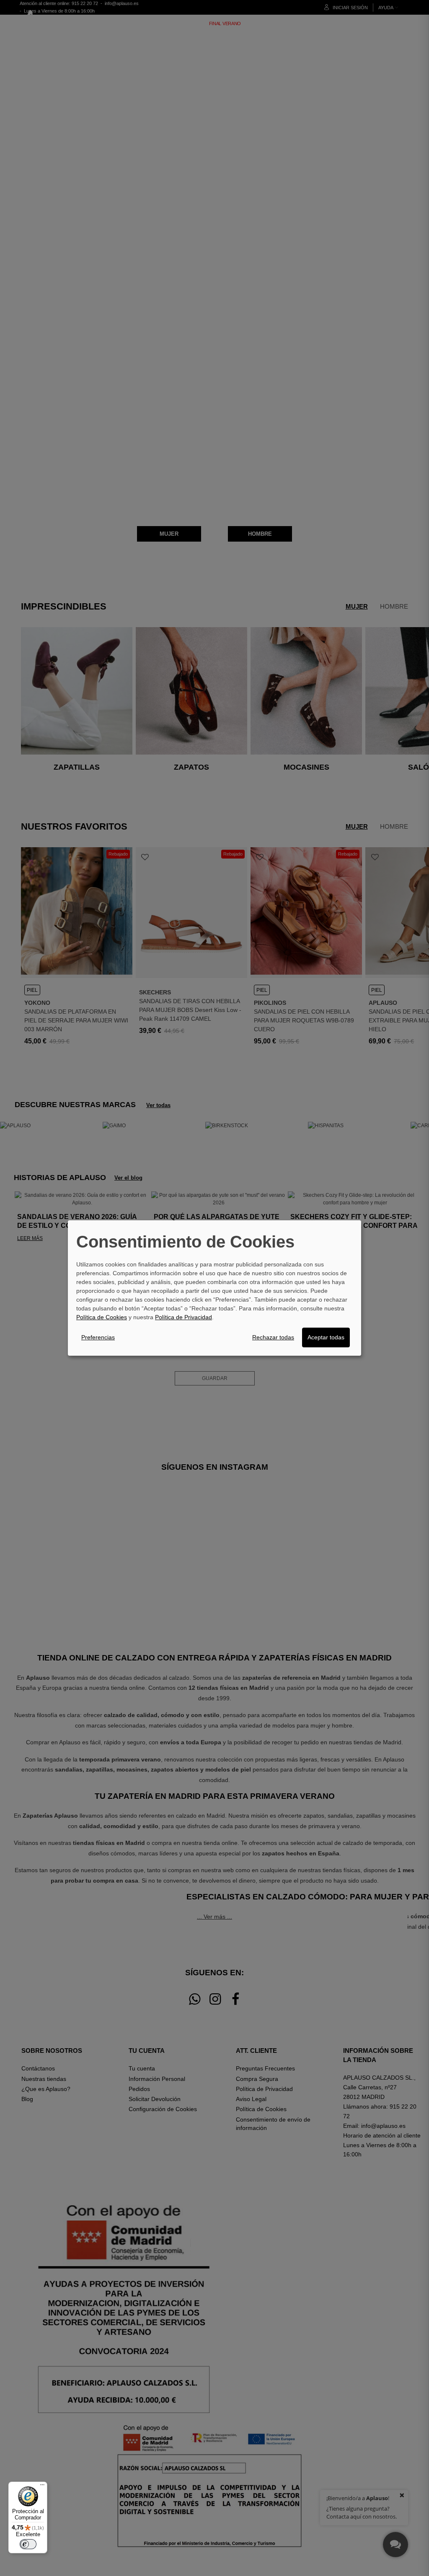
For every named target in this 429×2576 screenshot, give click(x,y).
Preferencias (98, 1337)
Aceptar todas (326, 1337)
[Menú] (42, 2487)
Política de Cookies (102, 1317)
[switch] (28, 2544)
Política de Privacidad (183, 1317)
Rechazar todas (273, 1337)
